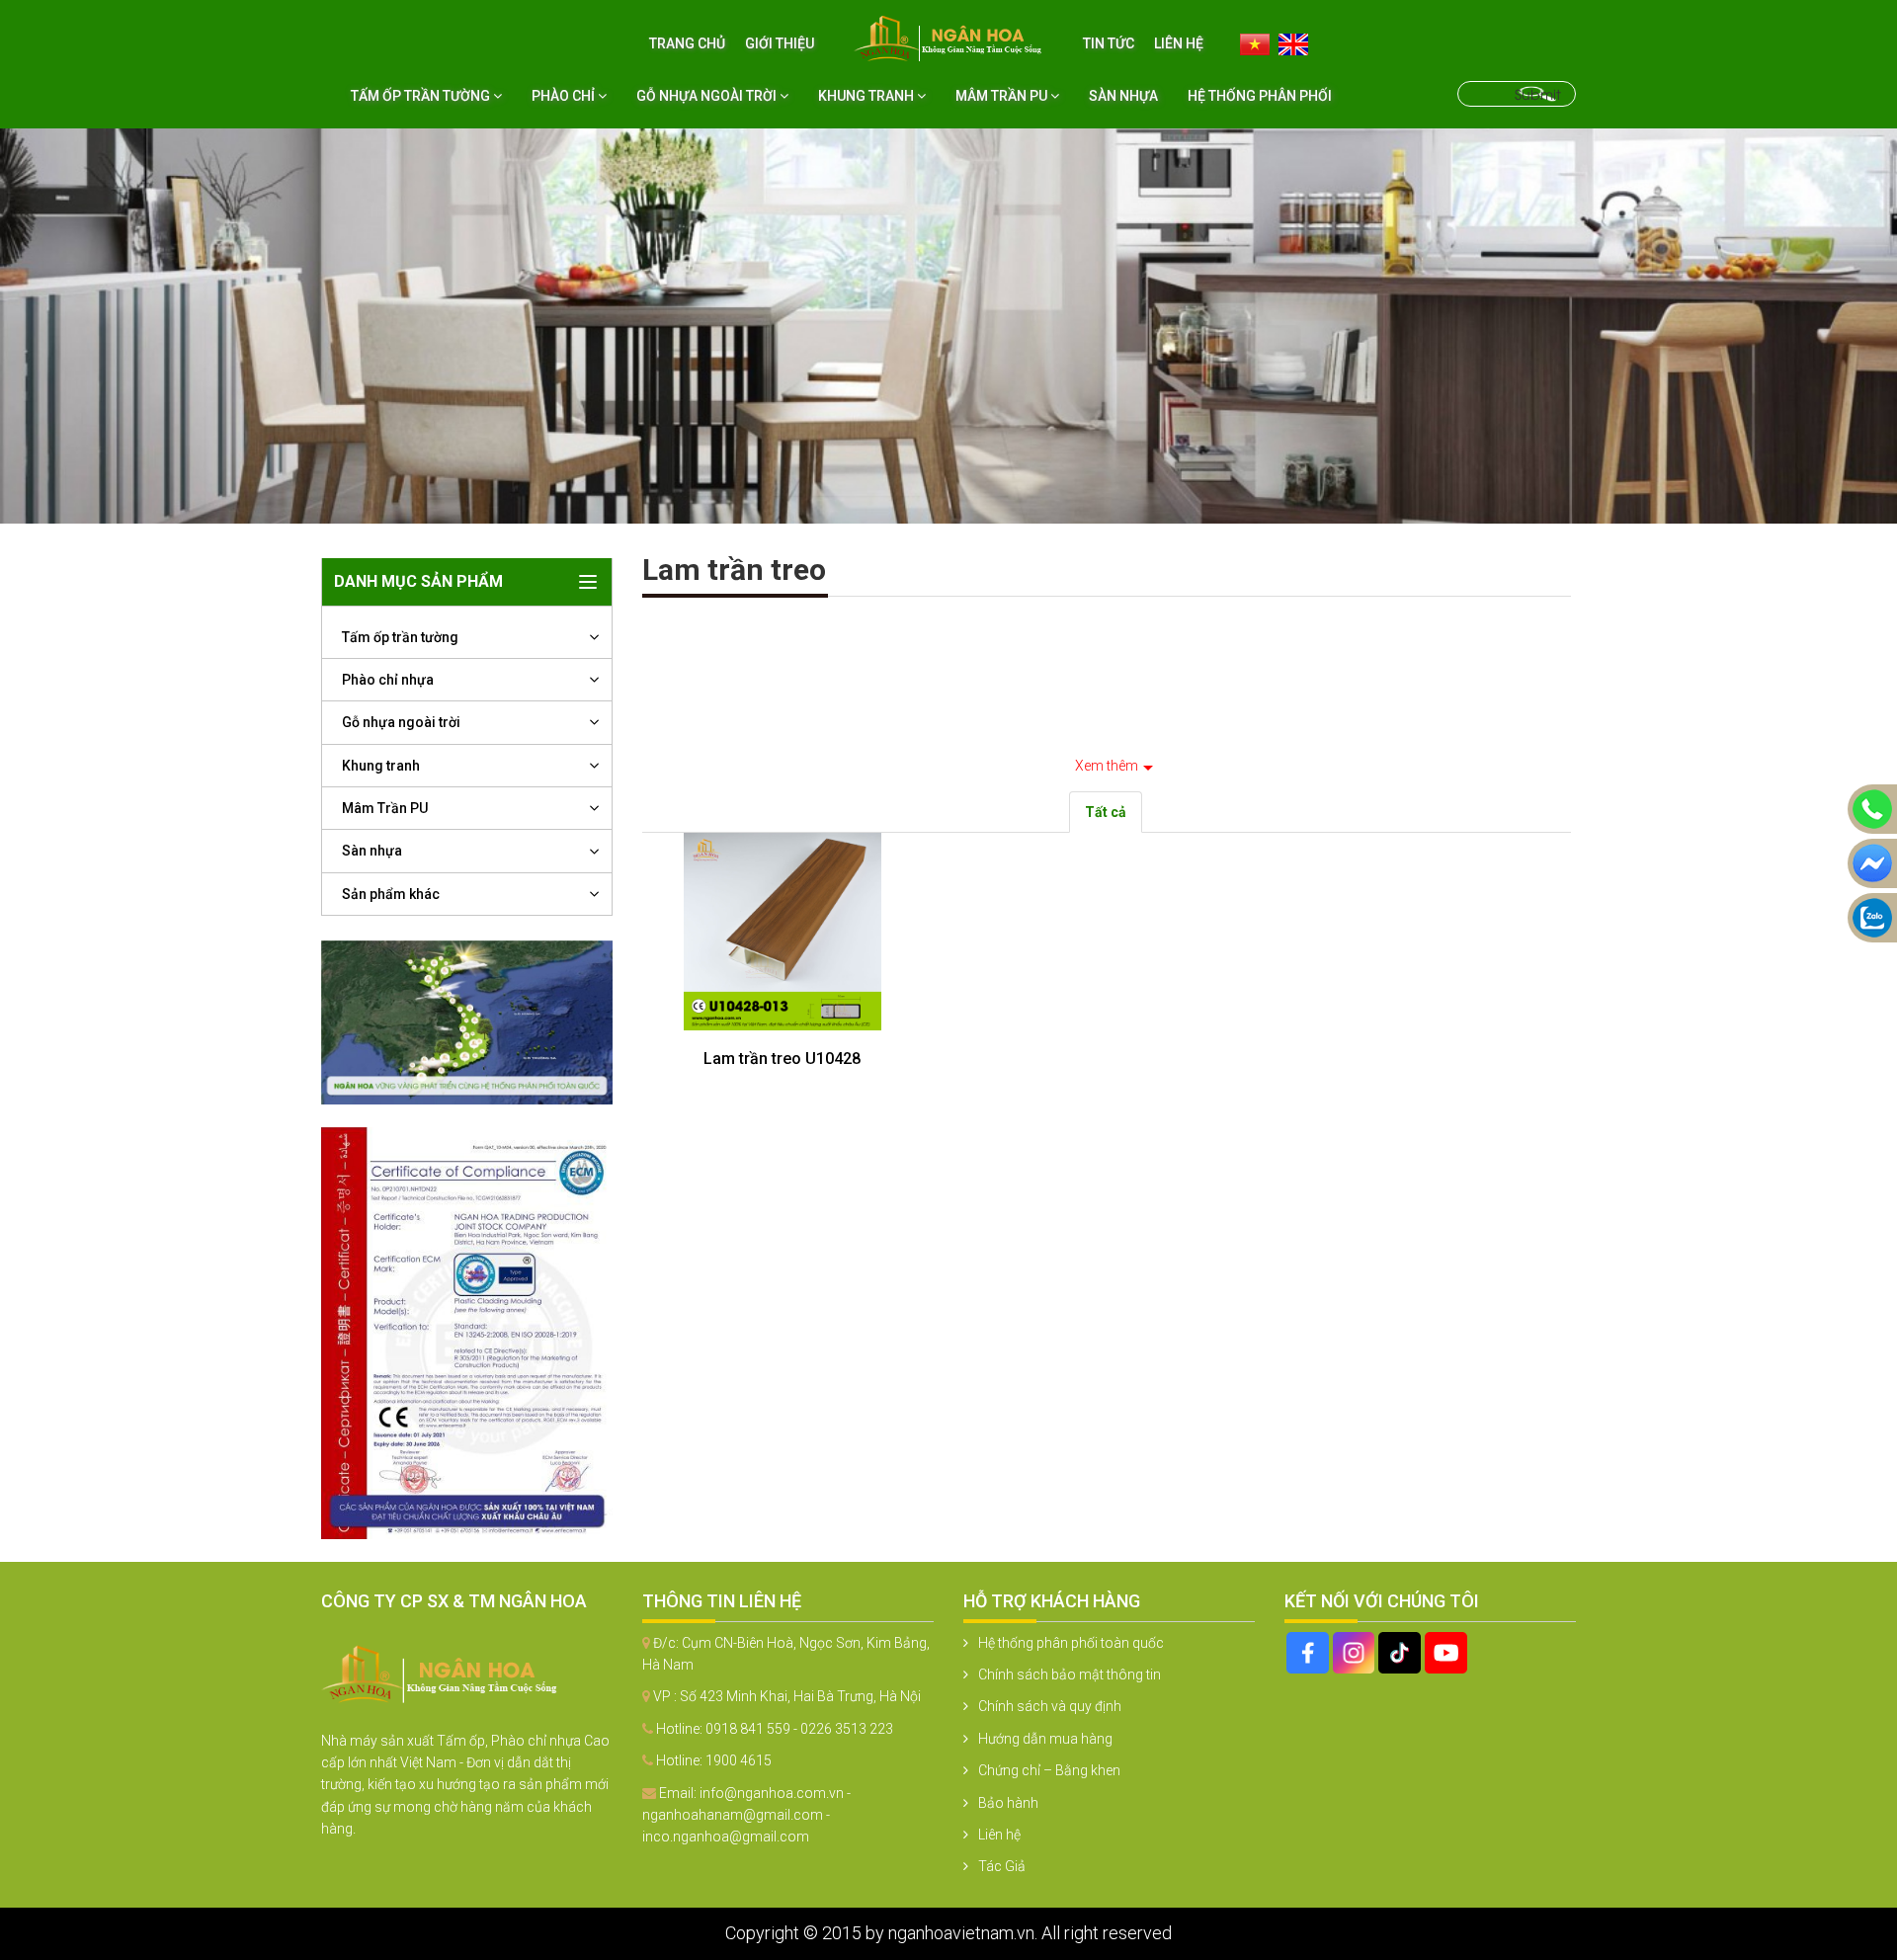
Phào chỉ (565, 96)
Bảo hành (1008, 1803)
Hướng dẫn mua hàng (1045, 1739)
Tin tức (1109, 43)
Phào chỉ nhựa (388, 680)
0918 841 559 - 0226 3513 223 (799, 1729)
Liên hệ (1179, 43)
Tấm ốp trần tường (422, 96)
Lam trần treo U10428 (782, 1059)
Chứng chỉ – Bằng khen (1049, 1770)
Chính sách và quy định (1050, 1706)
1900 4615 (739, 1760)
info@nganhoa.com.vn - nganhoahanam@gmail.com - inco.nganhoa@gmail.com (746, 1815)
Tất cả (1106, 812)
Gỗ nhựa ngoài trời (708, 96)
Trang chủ (687, 43)
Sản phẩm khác (391, 894)
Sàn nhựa (1123, 96)
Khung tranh (867, 96)
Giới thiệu (780, 43)
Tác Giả (1002, 1866)
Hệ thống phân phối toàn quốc (1071, 1643)
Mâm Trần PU (1003, 96)
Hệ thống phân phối (1260, 96)
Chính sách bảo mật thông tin (1070, 1674)
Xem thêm (1107, 766)
